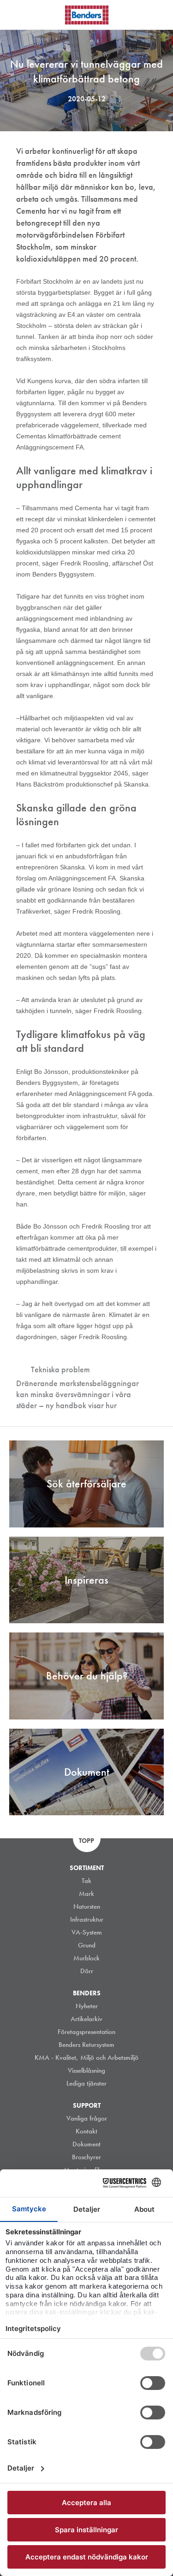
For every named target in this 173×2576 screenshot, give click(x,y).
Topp (86, 1841)
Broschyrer (86, 2157)
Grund (87, 1945)
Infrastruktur (87, 1919)
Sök (159, 13)
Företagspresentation (86, 2032)
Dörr (87, 1971)
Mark (86, 1894)
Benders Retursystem (86, 2045)
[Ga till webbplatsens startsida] (87, 15)
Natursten (87, 1906)
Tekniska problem (60, 1369)
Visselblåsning (86, 2070)
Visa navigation (18, 15)
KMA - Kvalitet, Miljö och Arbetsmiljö (86, 2057)
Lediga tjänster (86, 2083)
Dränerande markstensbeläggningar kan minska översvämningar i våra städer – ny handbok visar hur (78, 1394)
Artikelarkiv (86, 2019)
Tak (86, 1881)
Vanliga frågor (87, 2118)
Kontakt (86, 2131)
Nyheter (87, 2006)
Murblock (86, 1958)
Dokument (86, 2144)
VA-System (87, 1932)
